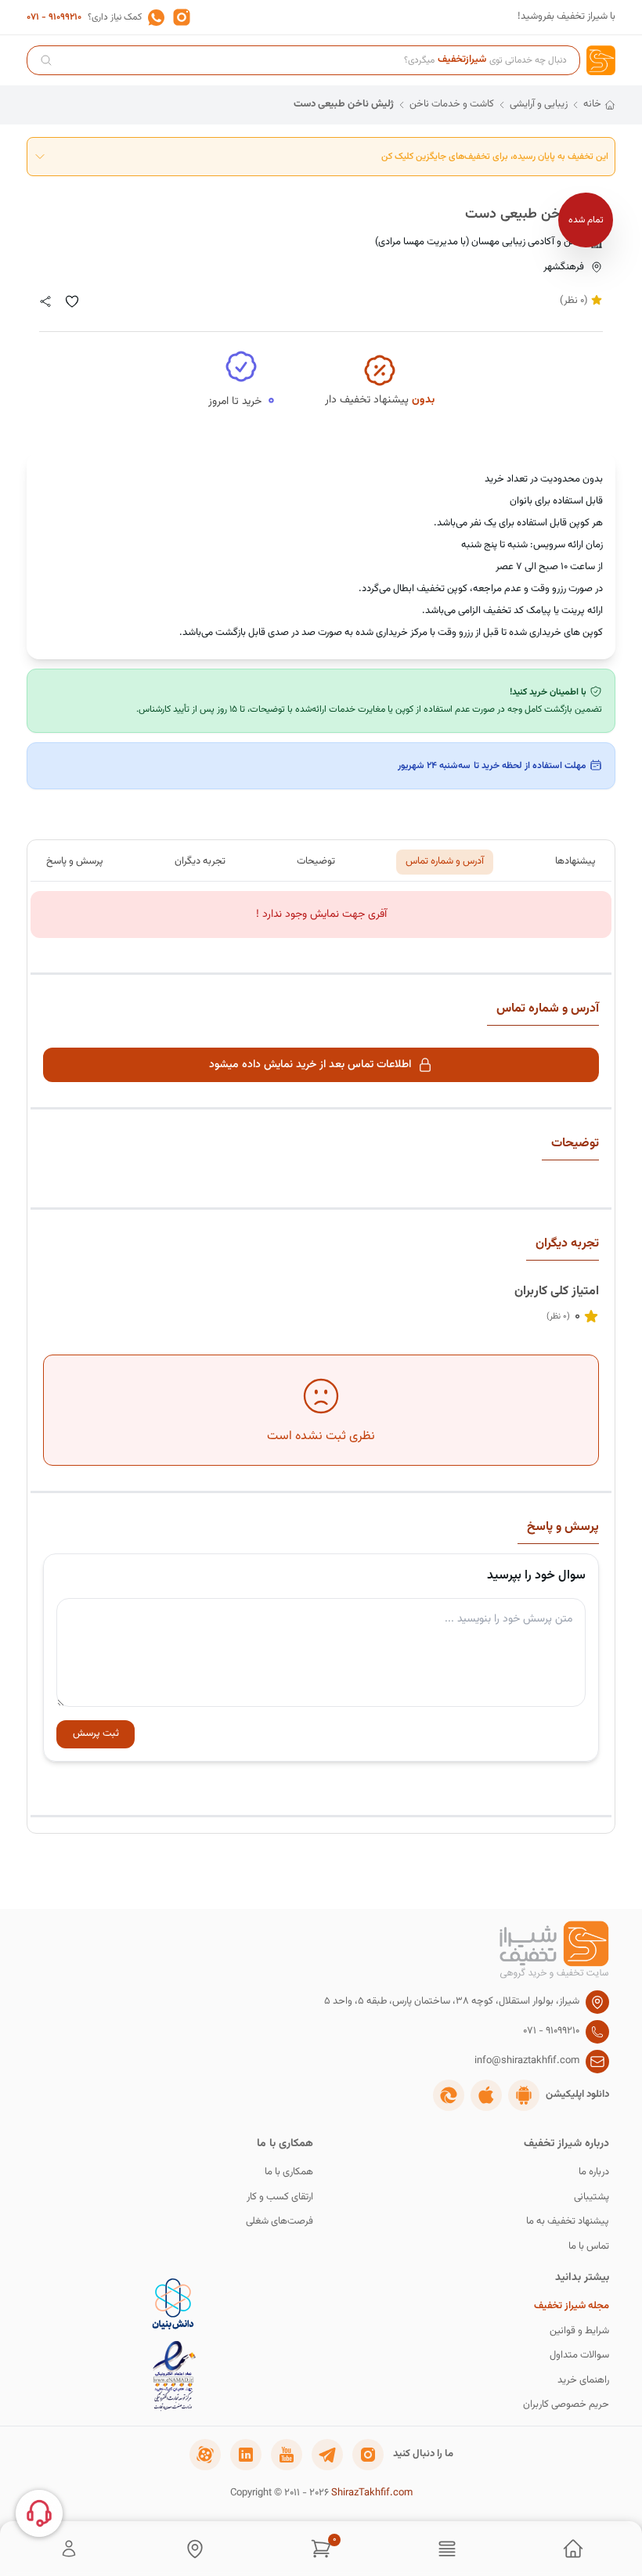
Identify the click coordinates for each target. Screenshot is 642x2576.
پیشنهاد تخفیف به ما (568, 2222)
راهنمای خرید (583, 2381)
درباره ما (594, 2172)
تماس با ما (589, 2247)
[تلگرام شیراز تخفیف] (327, 2455)
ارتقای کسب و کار (280, 2197)
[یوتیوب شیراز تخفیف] (287, 2455)
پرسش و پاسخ (75, 861)
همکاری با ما (289, 2172)
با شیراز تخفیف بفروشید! (566, 17)
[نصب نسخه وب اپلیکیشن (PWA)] (449, 2095)
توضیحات (316, 861)
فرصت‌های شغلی (280, 2222)
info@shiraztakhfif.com (527, 2061)
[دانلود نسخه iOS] (486, 2095)
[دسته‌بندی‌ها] (447, 2549)
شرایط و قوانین (579, 2331)
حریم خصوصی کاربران (566, 2405)
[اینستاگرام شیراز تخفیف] (368, 2455)
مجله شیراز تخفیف (572, 2306)
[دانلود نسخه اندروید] (524, 2095)
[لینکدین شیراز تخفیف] (246, 2455)
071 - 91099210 (54, 17)
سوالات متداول (579, 2356)
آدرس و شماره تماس (445, 861)
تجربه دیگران (200, 861)
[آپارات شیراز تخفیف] (205, 2455)
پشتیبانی (592, 2197)
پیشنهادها (575, 861)
